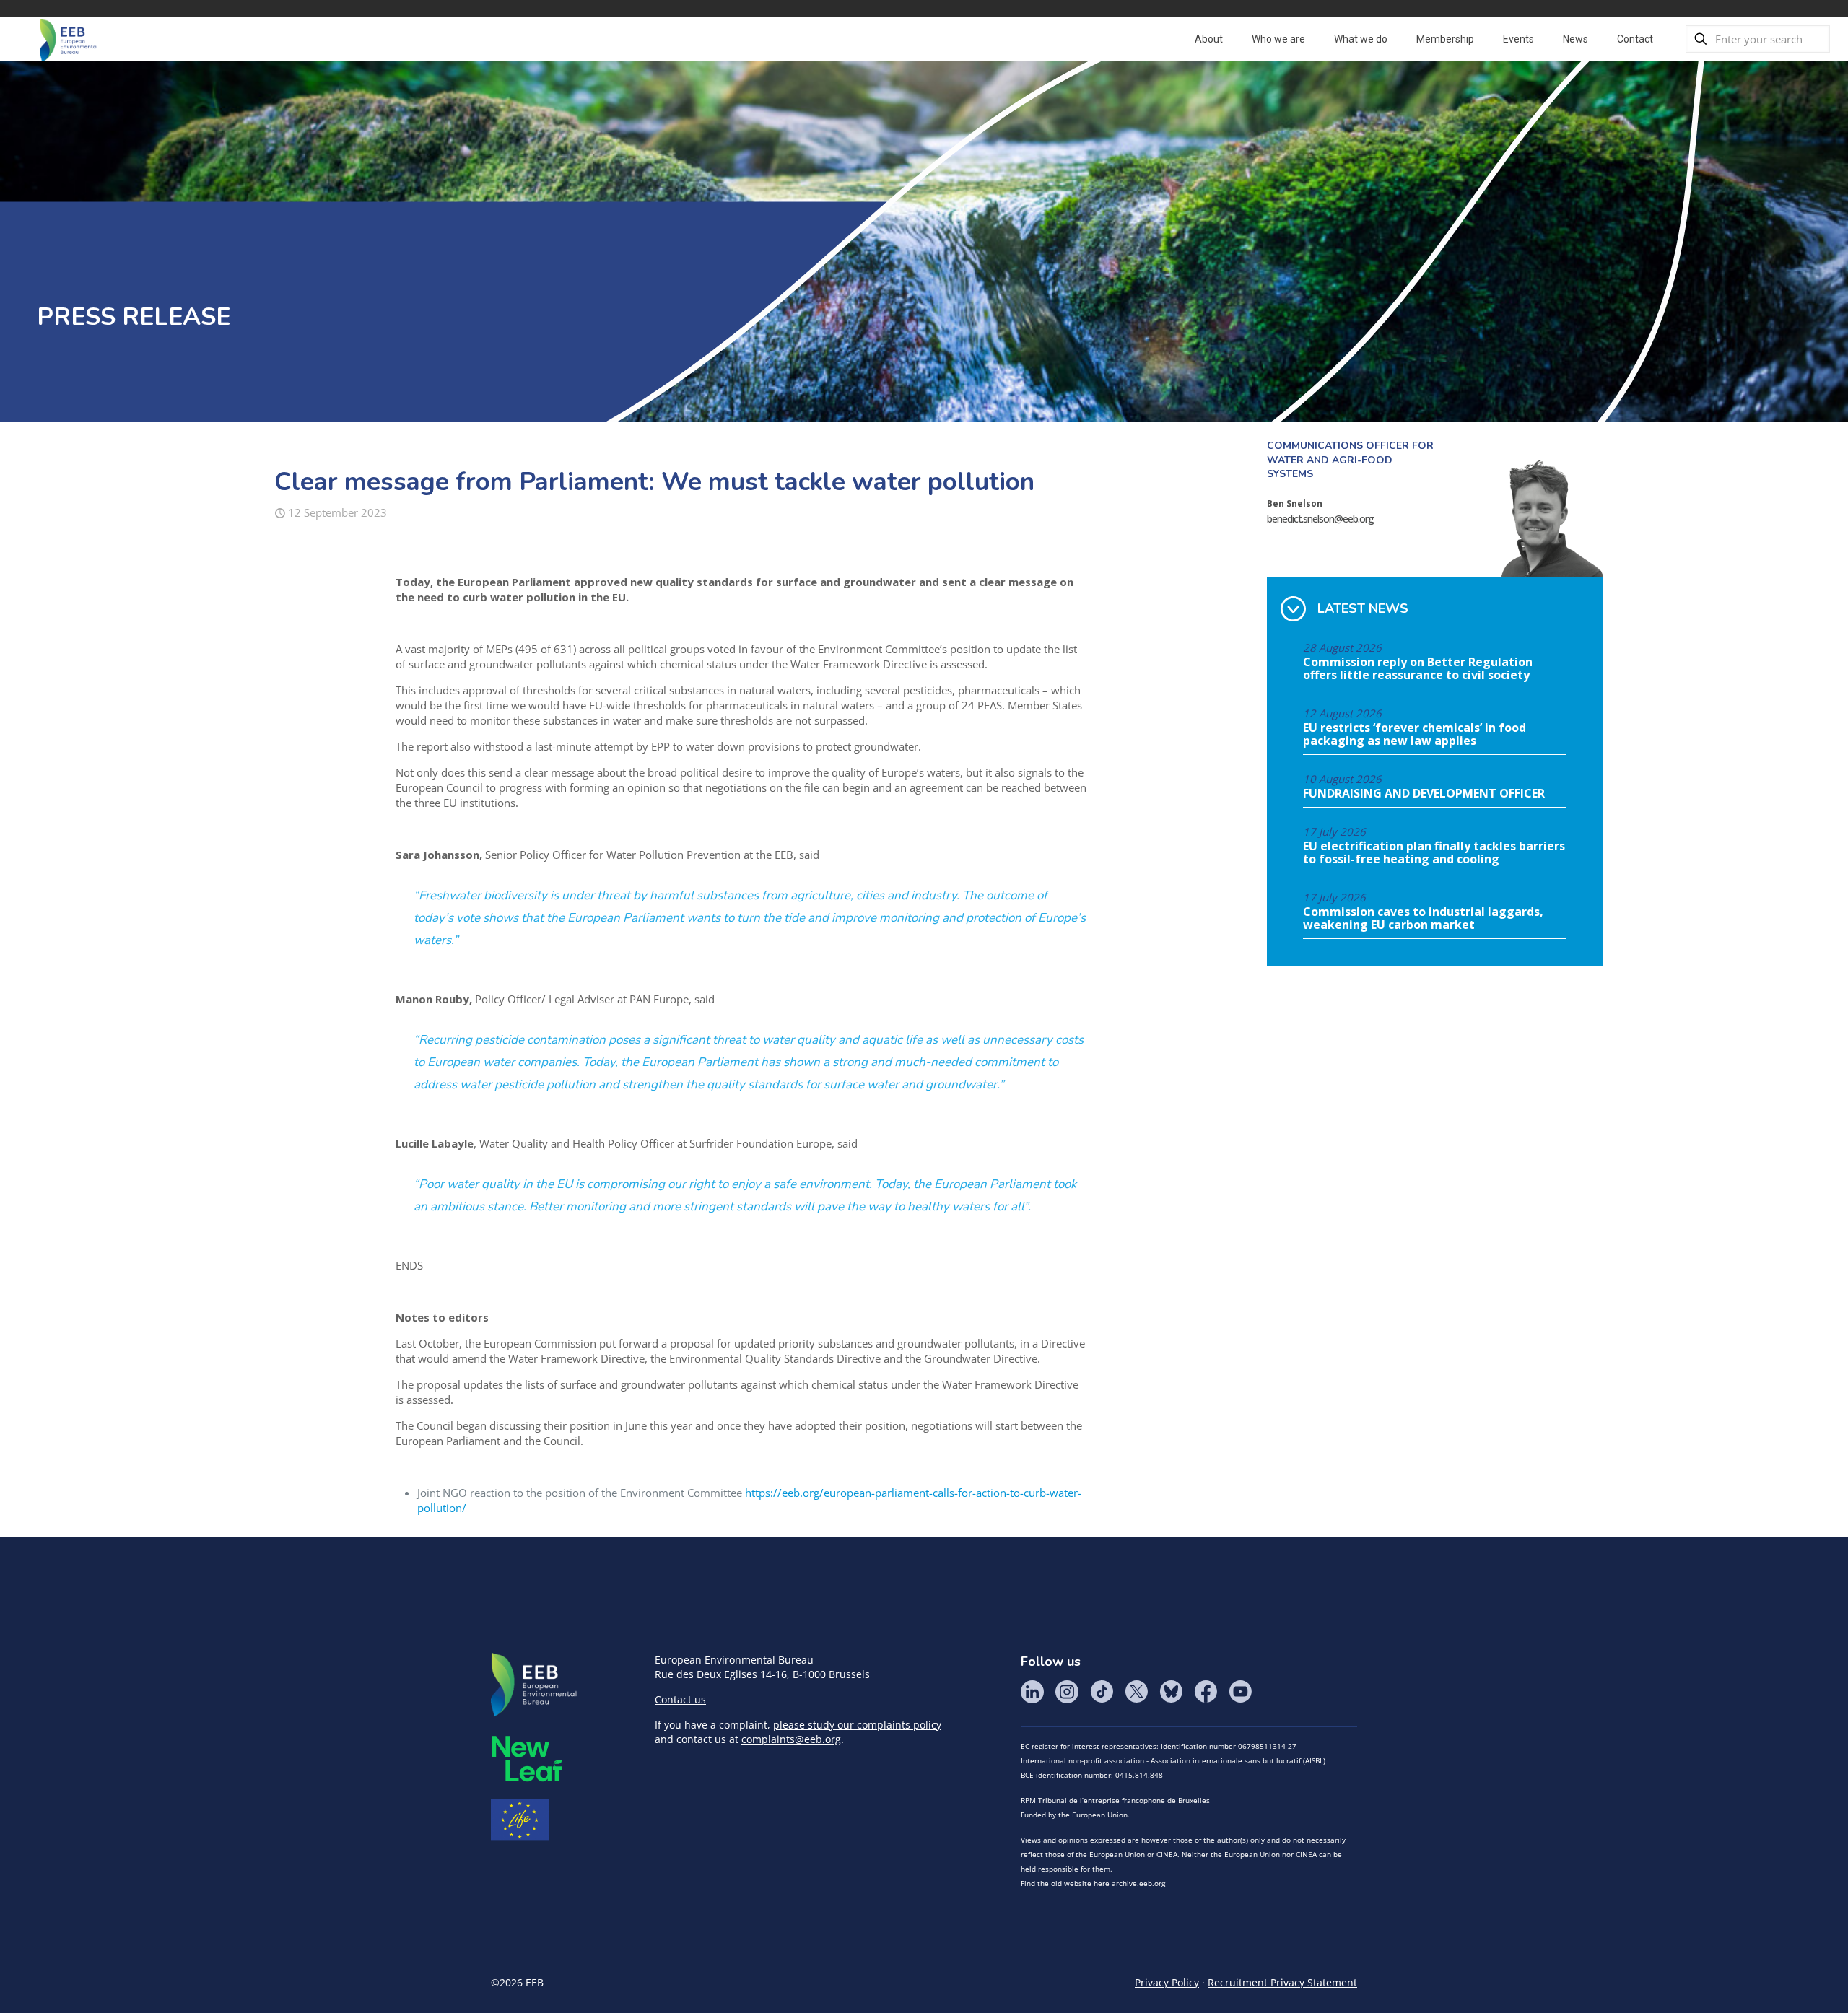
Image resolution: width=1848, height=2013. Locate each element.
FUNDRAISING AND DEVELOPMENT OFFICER (1424, 794)
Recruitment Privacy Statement (1282, 1982)
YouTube (1240, 1692)
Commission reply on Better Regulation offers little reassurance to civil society (1418, 669)
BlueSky (1171, 1692)
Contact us (680, 1699)
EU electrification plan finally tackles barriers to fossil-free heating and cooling (1434, 853)
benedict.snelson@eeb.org (1320, 519)
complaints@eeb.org (791, 1739)
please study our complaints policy (857, 1725)
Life (520, 1820)
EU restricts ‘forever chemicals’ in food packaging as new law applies (1415, 735)
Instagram (1067, 1692)
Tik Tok (1102, 1692)
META (527, 1759)
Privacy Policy (1167, 1982)
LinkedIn (1032, 1692)
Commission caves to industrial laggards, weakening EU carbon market (1423, 919)
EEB (534, 1685)
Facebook (1206, 1692)
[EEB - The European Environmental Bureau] (69, 39)
